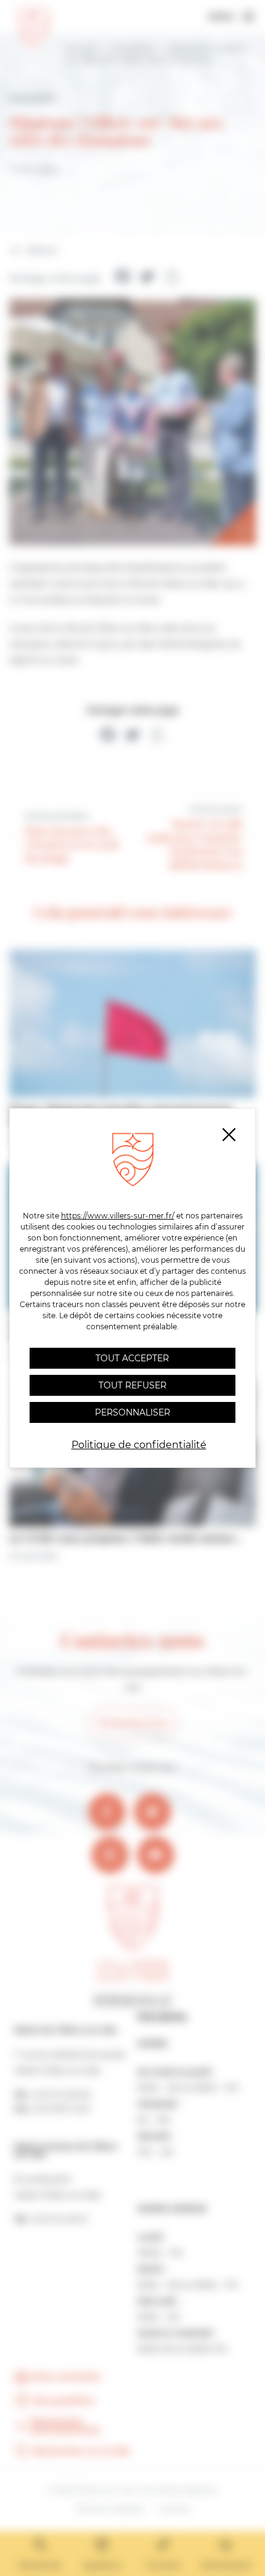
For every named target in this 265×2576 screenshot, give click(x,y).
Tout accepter (132, 1358)
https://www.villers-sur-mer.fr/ (118, 1216)
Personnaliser (132, 1412)
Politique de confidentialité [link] (139, 1445)
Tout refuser (132, 1385)
